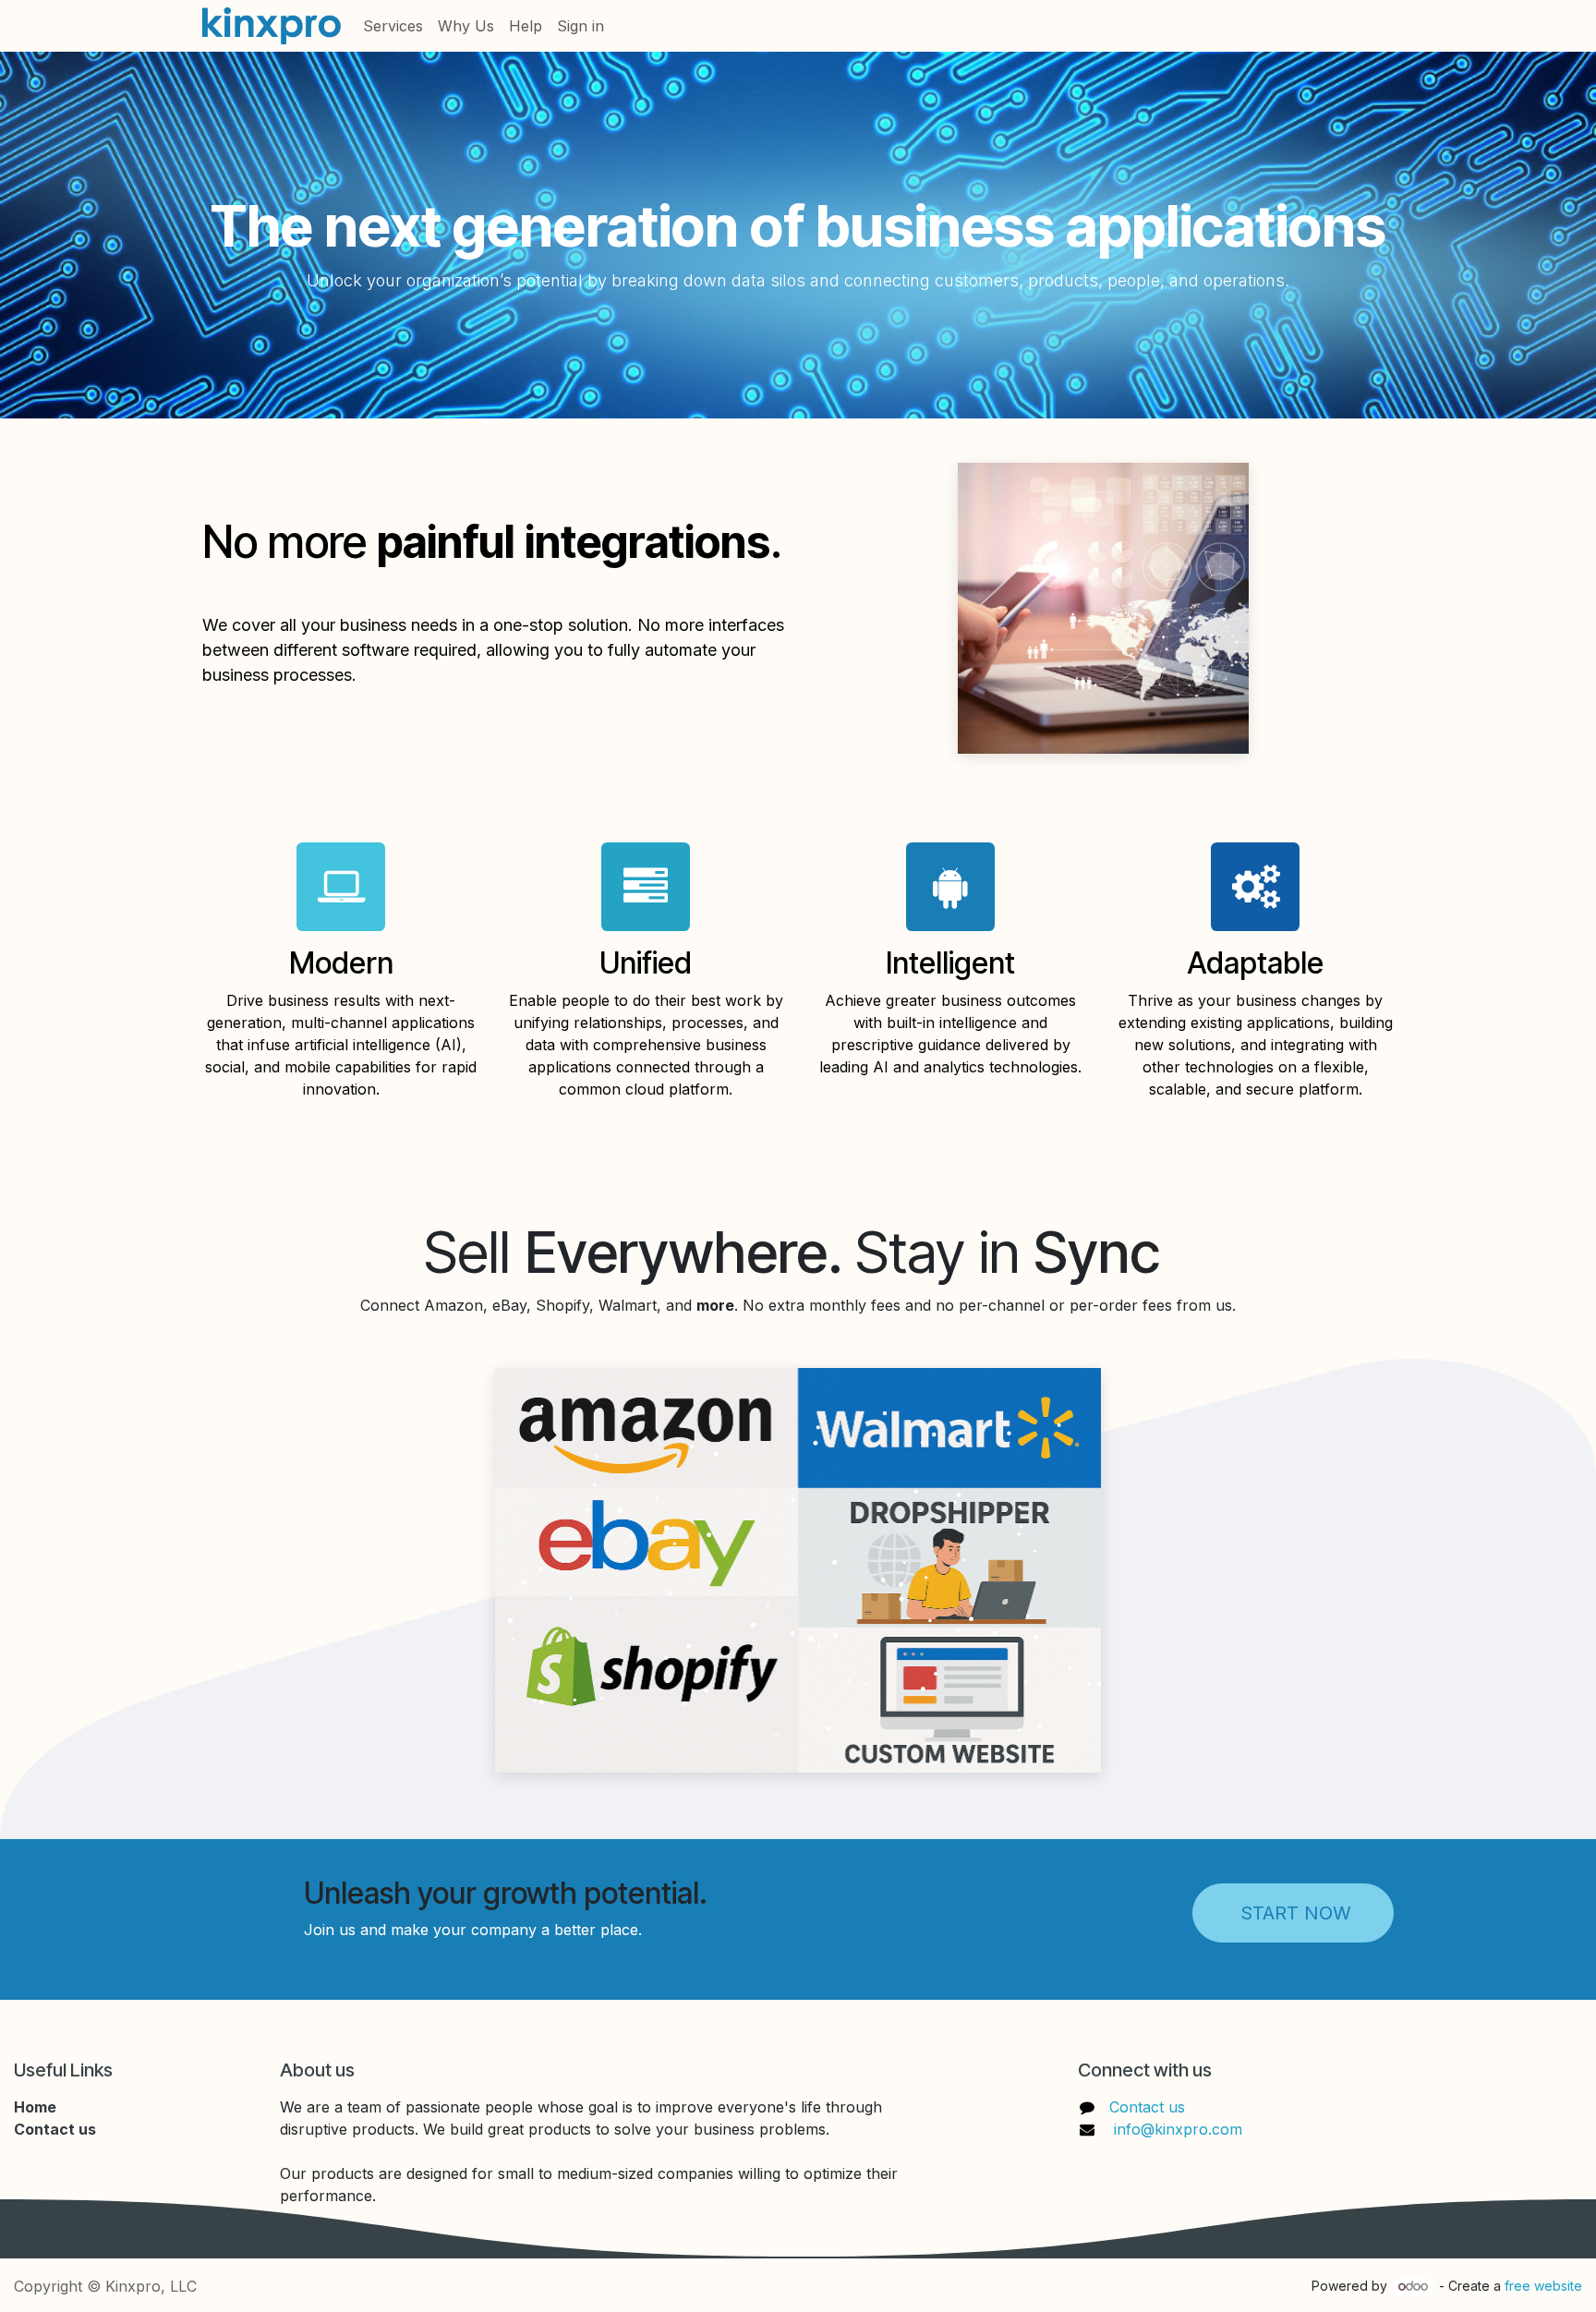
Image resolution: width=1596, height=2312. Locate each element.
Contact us (1147, 2107)
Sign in (580, 26)
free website (1543, 2286)
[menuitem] (393, 26)
